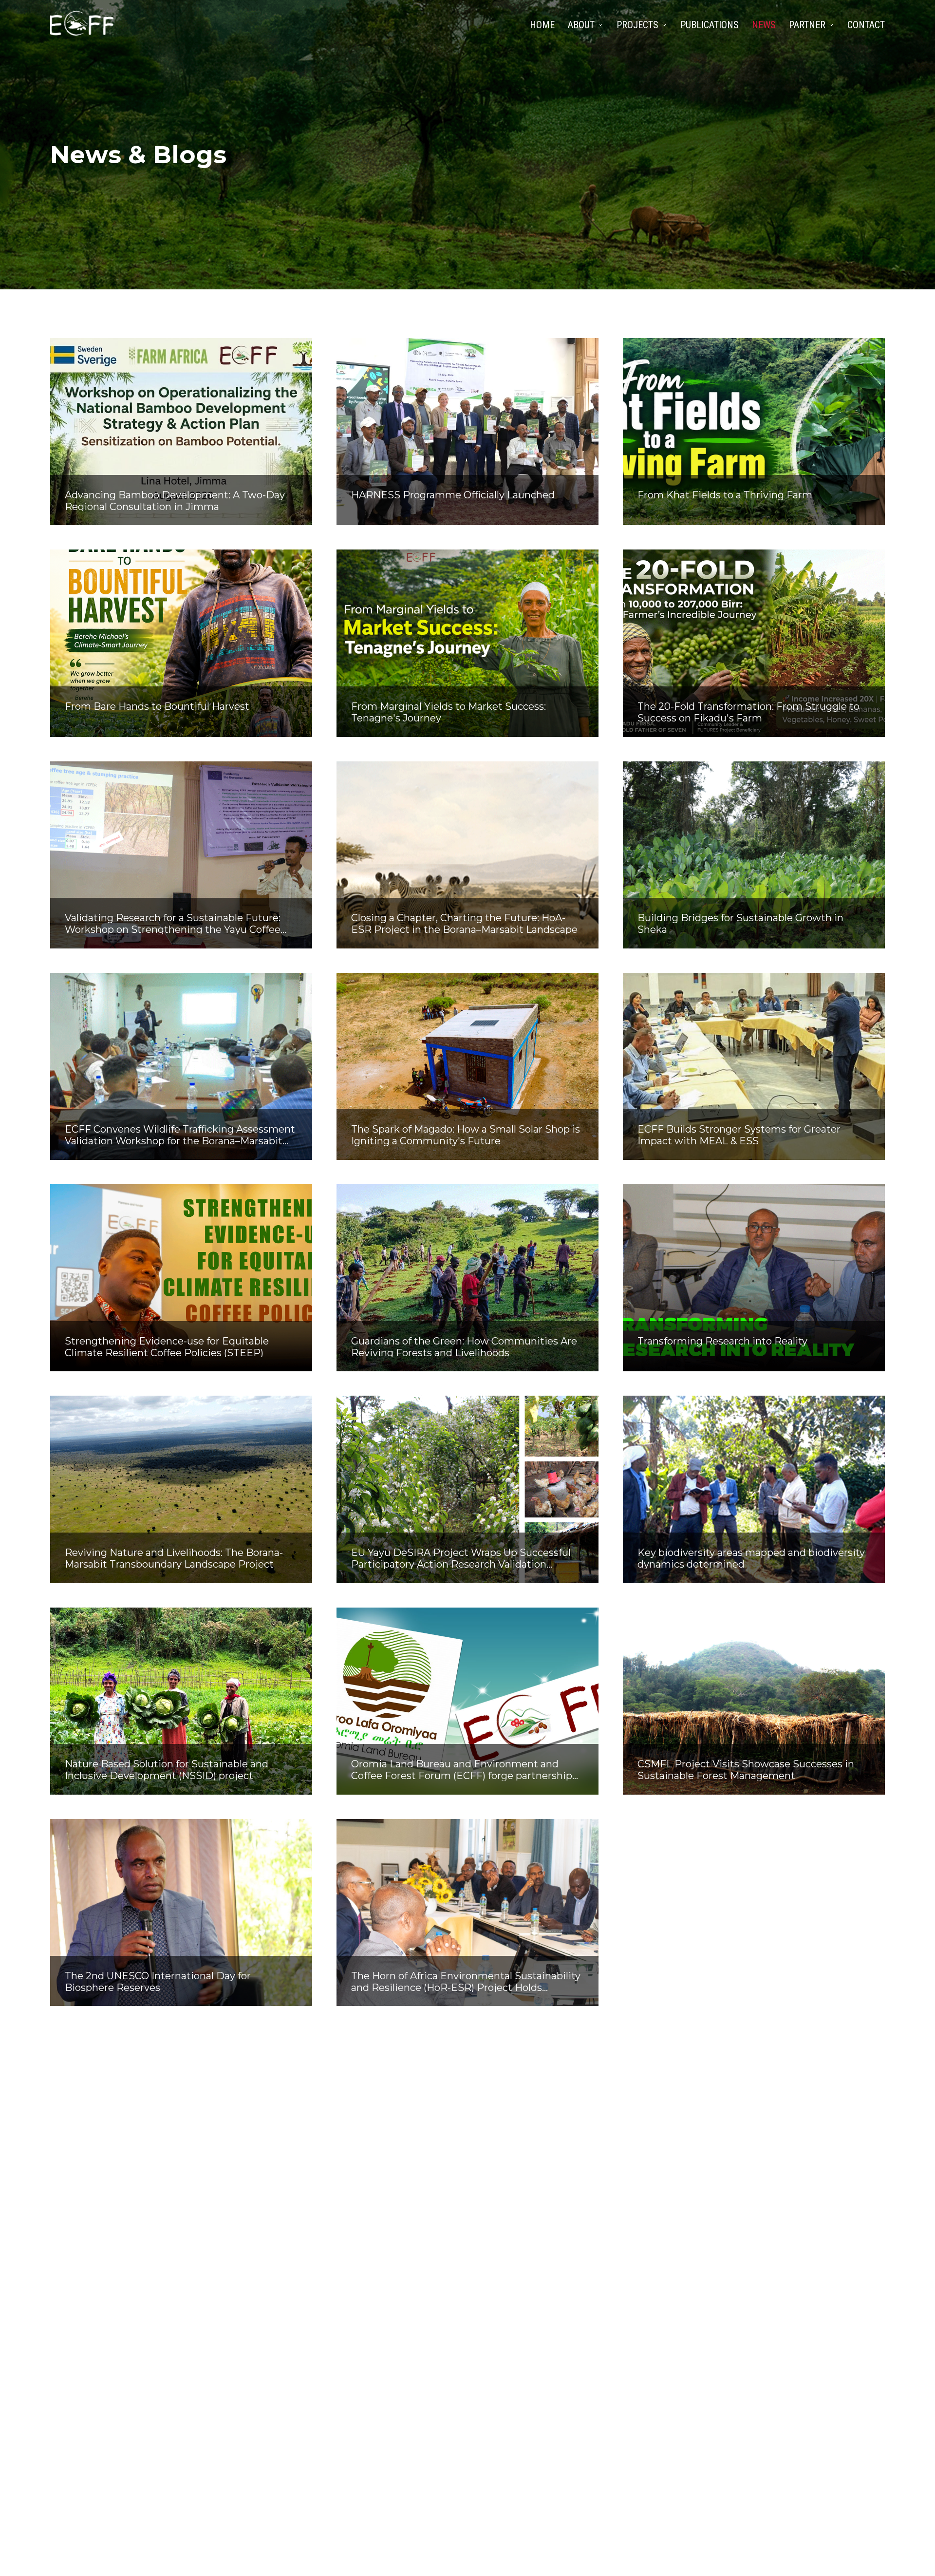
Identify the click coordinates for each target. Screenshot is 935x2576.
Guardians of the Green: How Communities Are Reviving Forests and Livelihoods (464, 1346)
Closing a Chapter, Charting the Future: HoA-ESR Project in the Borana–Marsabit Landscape (464, 923)
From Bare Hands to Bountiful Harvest (157, 706)
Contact (866, 25)
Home (542, 25)
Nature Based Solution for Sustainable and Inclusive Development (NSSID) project (167, 1769)
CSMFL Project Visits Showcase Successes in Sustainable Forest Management (746, 1769)
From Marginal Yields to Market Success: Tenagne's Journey (449, 712)
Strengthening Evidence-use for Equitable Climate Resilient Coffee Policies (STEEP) (167, 1346)
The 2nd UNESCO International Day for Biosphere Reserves (158, 1981)
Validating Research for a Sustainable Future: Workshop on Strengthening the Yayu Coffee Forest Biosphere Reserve (173, 923)
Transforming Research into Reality (722, 1341)
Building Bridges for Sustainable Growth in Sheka (740, 923)
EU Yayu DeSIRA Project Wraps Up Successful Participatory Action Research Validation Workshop (461, 1558)
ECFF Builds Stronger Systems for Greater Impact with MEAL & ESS (739, 1135)
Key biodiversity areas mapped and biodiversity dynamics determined (751, 1558)
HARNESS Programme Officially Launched (453, 495)
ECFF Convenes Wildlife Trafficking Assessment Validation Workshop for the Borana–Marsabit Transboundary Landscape (180, 1135)
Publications (710, 25)
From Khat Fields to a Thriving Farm (725, 495)
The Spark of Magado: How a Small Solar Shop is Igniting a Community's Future (466, 1135)
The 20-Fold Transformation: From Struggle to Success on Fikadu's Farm (748, 712)
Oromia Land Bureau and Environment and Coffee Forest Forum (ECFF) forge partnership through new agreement (462, 1769)
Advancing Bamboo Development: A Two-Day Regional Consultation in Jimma (175, 500)
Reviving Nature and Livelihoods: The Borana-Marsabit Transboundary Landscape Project (174, 1558)
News (764, 25)
